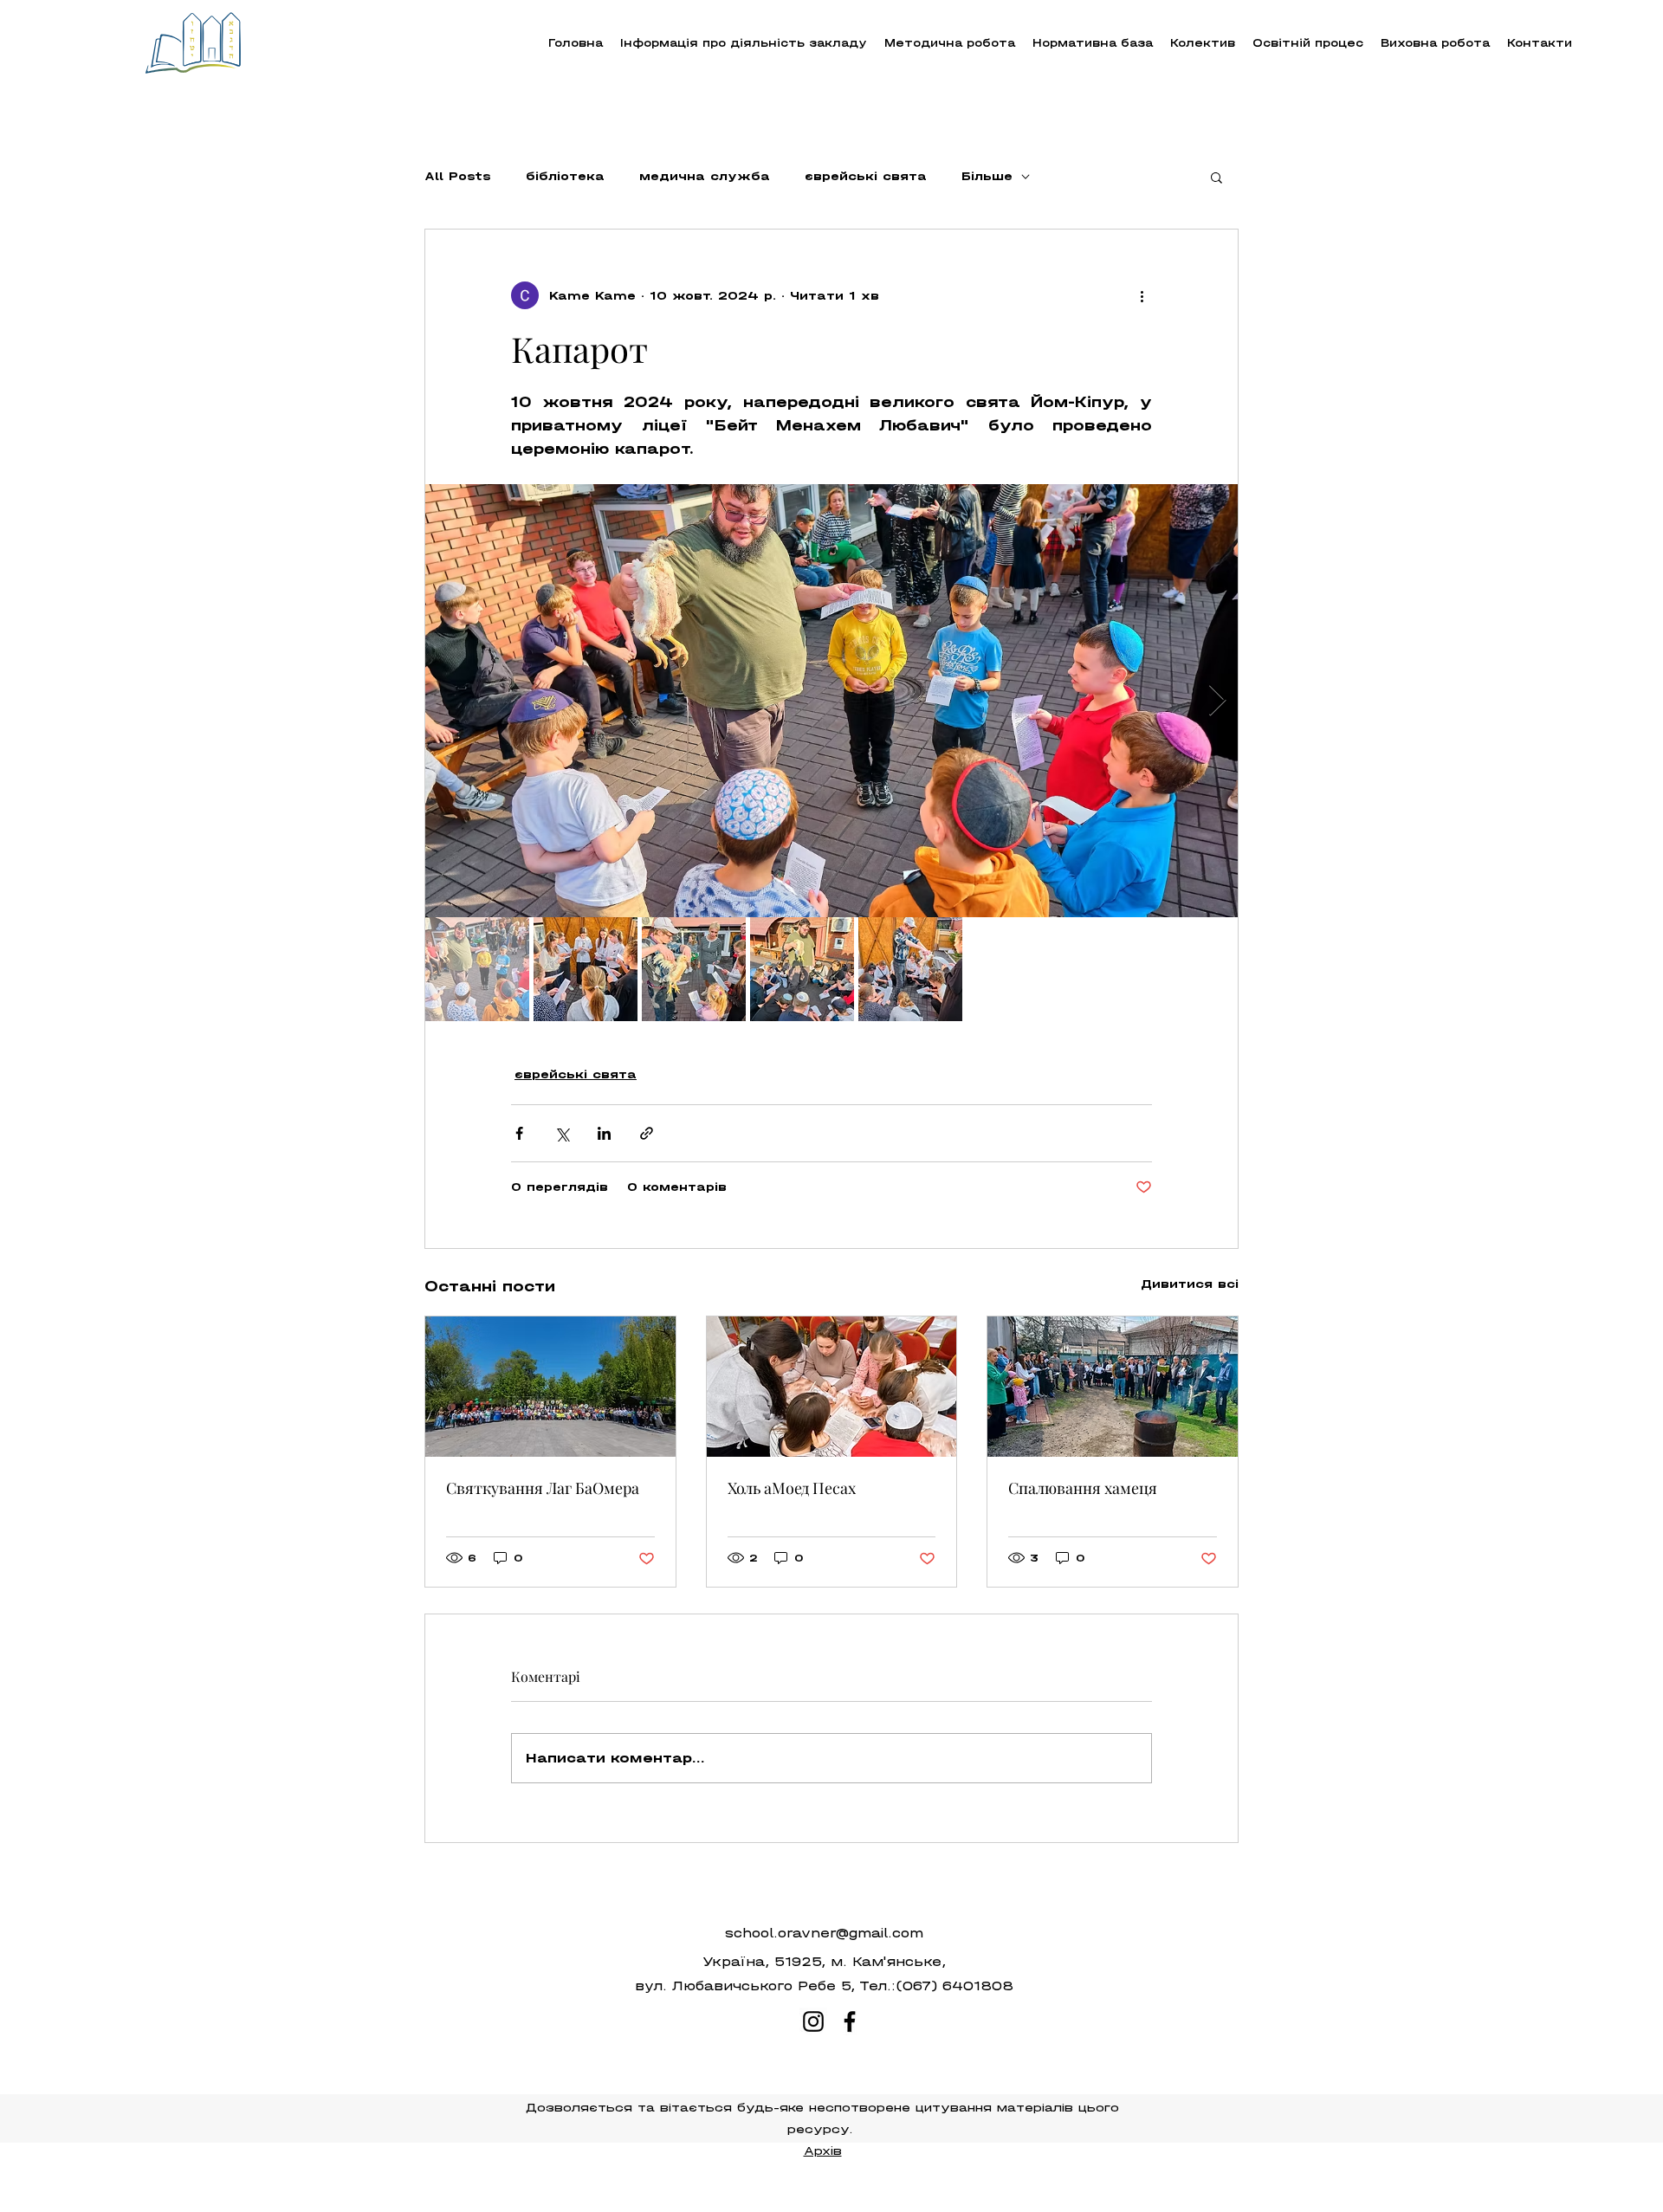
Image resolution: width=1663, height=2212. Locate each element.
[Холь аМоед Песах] (832, 1387)
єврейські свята (866, 176)
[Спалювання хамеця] (1113, 1387)
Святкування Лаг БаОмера (543, 1488)
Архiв (823, 2151)
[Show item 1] (477, 969)
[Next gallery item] (1217, 701)
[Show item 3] (694, 969)
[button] (950, 43)
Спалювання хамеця (1083, 1488)
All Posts (458, 176)
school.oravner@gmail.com (824, 1933)
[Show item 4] (802, 969)
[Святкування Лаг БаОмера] (550, 1387)
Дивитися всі (1190, 1284)
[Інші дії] (1142, 295)
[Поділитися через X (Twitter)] (562, 1133)
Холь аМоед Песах (792, 1488)
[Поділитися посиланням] (647, 1133)
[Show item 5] (910, 969)
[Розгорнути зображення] (831, 701)
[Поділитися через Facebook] (519, 1133)
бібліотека (565, 176)
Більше (987, 176)
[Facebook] (850, 2021)
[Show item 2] (586, 969)
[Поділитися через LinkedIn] (604, 1133)
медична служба (705, 176)
